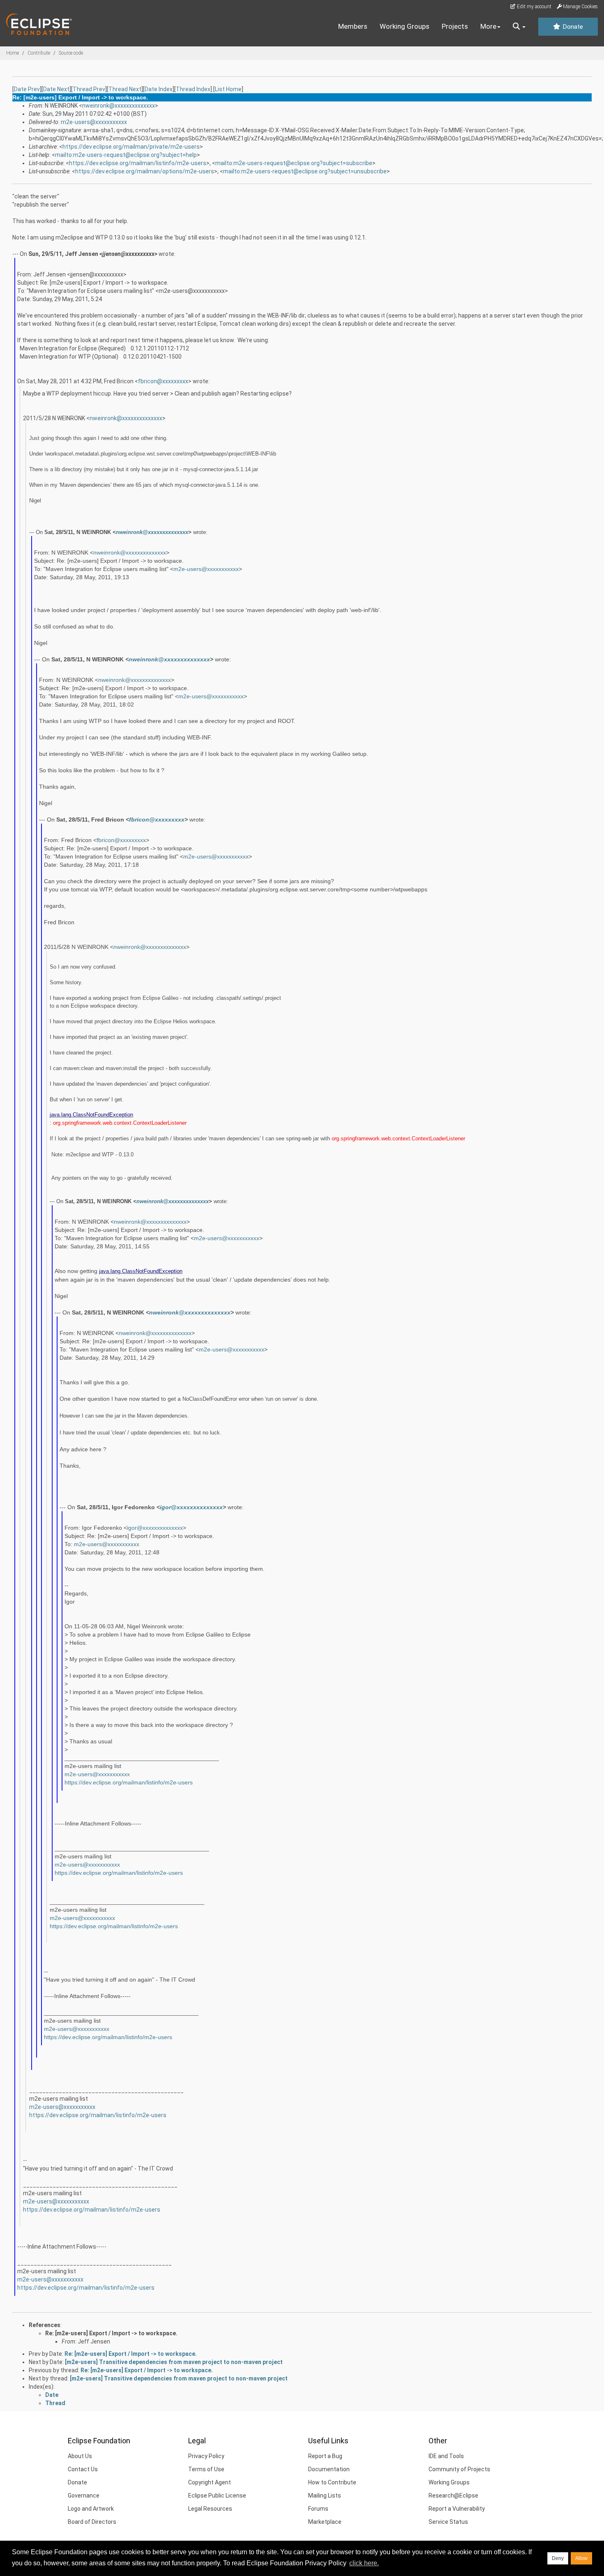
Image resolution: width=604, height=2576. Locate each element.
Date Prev (27, 89)
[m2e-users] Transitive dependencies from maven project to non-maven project (174, 2362)
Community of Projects (459, 2469)
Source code (71, 53)
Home (13, 53)
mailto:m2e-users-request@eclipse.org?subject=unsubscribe (305, 171)
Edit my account (534, 7)
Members (353, 26)
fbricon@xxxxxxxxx (163, 381)
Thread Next (125, 89)
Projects (455, 26)
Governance (84, 2495)
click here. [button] (364, 2563)
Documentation (329, 2469)
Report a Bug (325, 2456)
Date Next (56, 89)
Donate (572, 27)
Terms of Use (206, 2469)
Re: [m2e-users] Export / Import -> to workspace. (111, 2333)
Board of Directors (92, 2522)
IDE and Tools (446, 2456)
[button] (519, 27)
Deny (558, 2558)
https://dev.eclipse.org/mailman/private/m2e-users (131, 147)
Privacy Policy (206, 2456)
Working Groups (405, 26)
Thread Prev (89, 89)
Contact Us (83, 2469)
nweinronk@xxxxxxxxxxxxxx (119, 106)
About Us (80, 2456)
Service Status (448, 2522)
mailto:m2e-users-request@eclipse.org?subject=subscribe (294, 163)
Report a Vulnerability (457, 2509)
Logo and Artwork (91, 2509)
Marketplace (325, 2522)
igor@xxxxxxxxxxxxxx (191, 1507)
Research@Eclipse (453, 2495)
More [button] (488, 26)
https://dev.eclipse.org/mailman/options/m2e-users (145, 171)
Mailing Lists (325, 2495)
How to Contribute (332, 2482)
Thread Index (193, 89)
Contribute (39, 53)
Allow (581, 2558)
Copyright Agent (210, 2482)
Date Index (159, 89)
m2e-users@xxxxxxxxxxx (94, 122)
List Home (228, 89)
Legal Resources (210, 2509)
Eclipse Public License (217, 2495)
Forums (318, 2509)
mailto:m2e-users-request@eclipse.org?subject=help (126, 155)
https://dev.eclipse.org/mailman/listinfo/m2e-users (138, 163)
